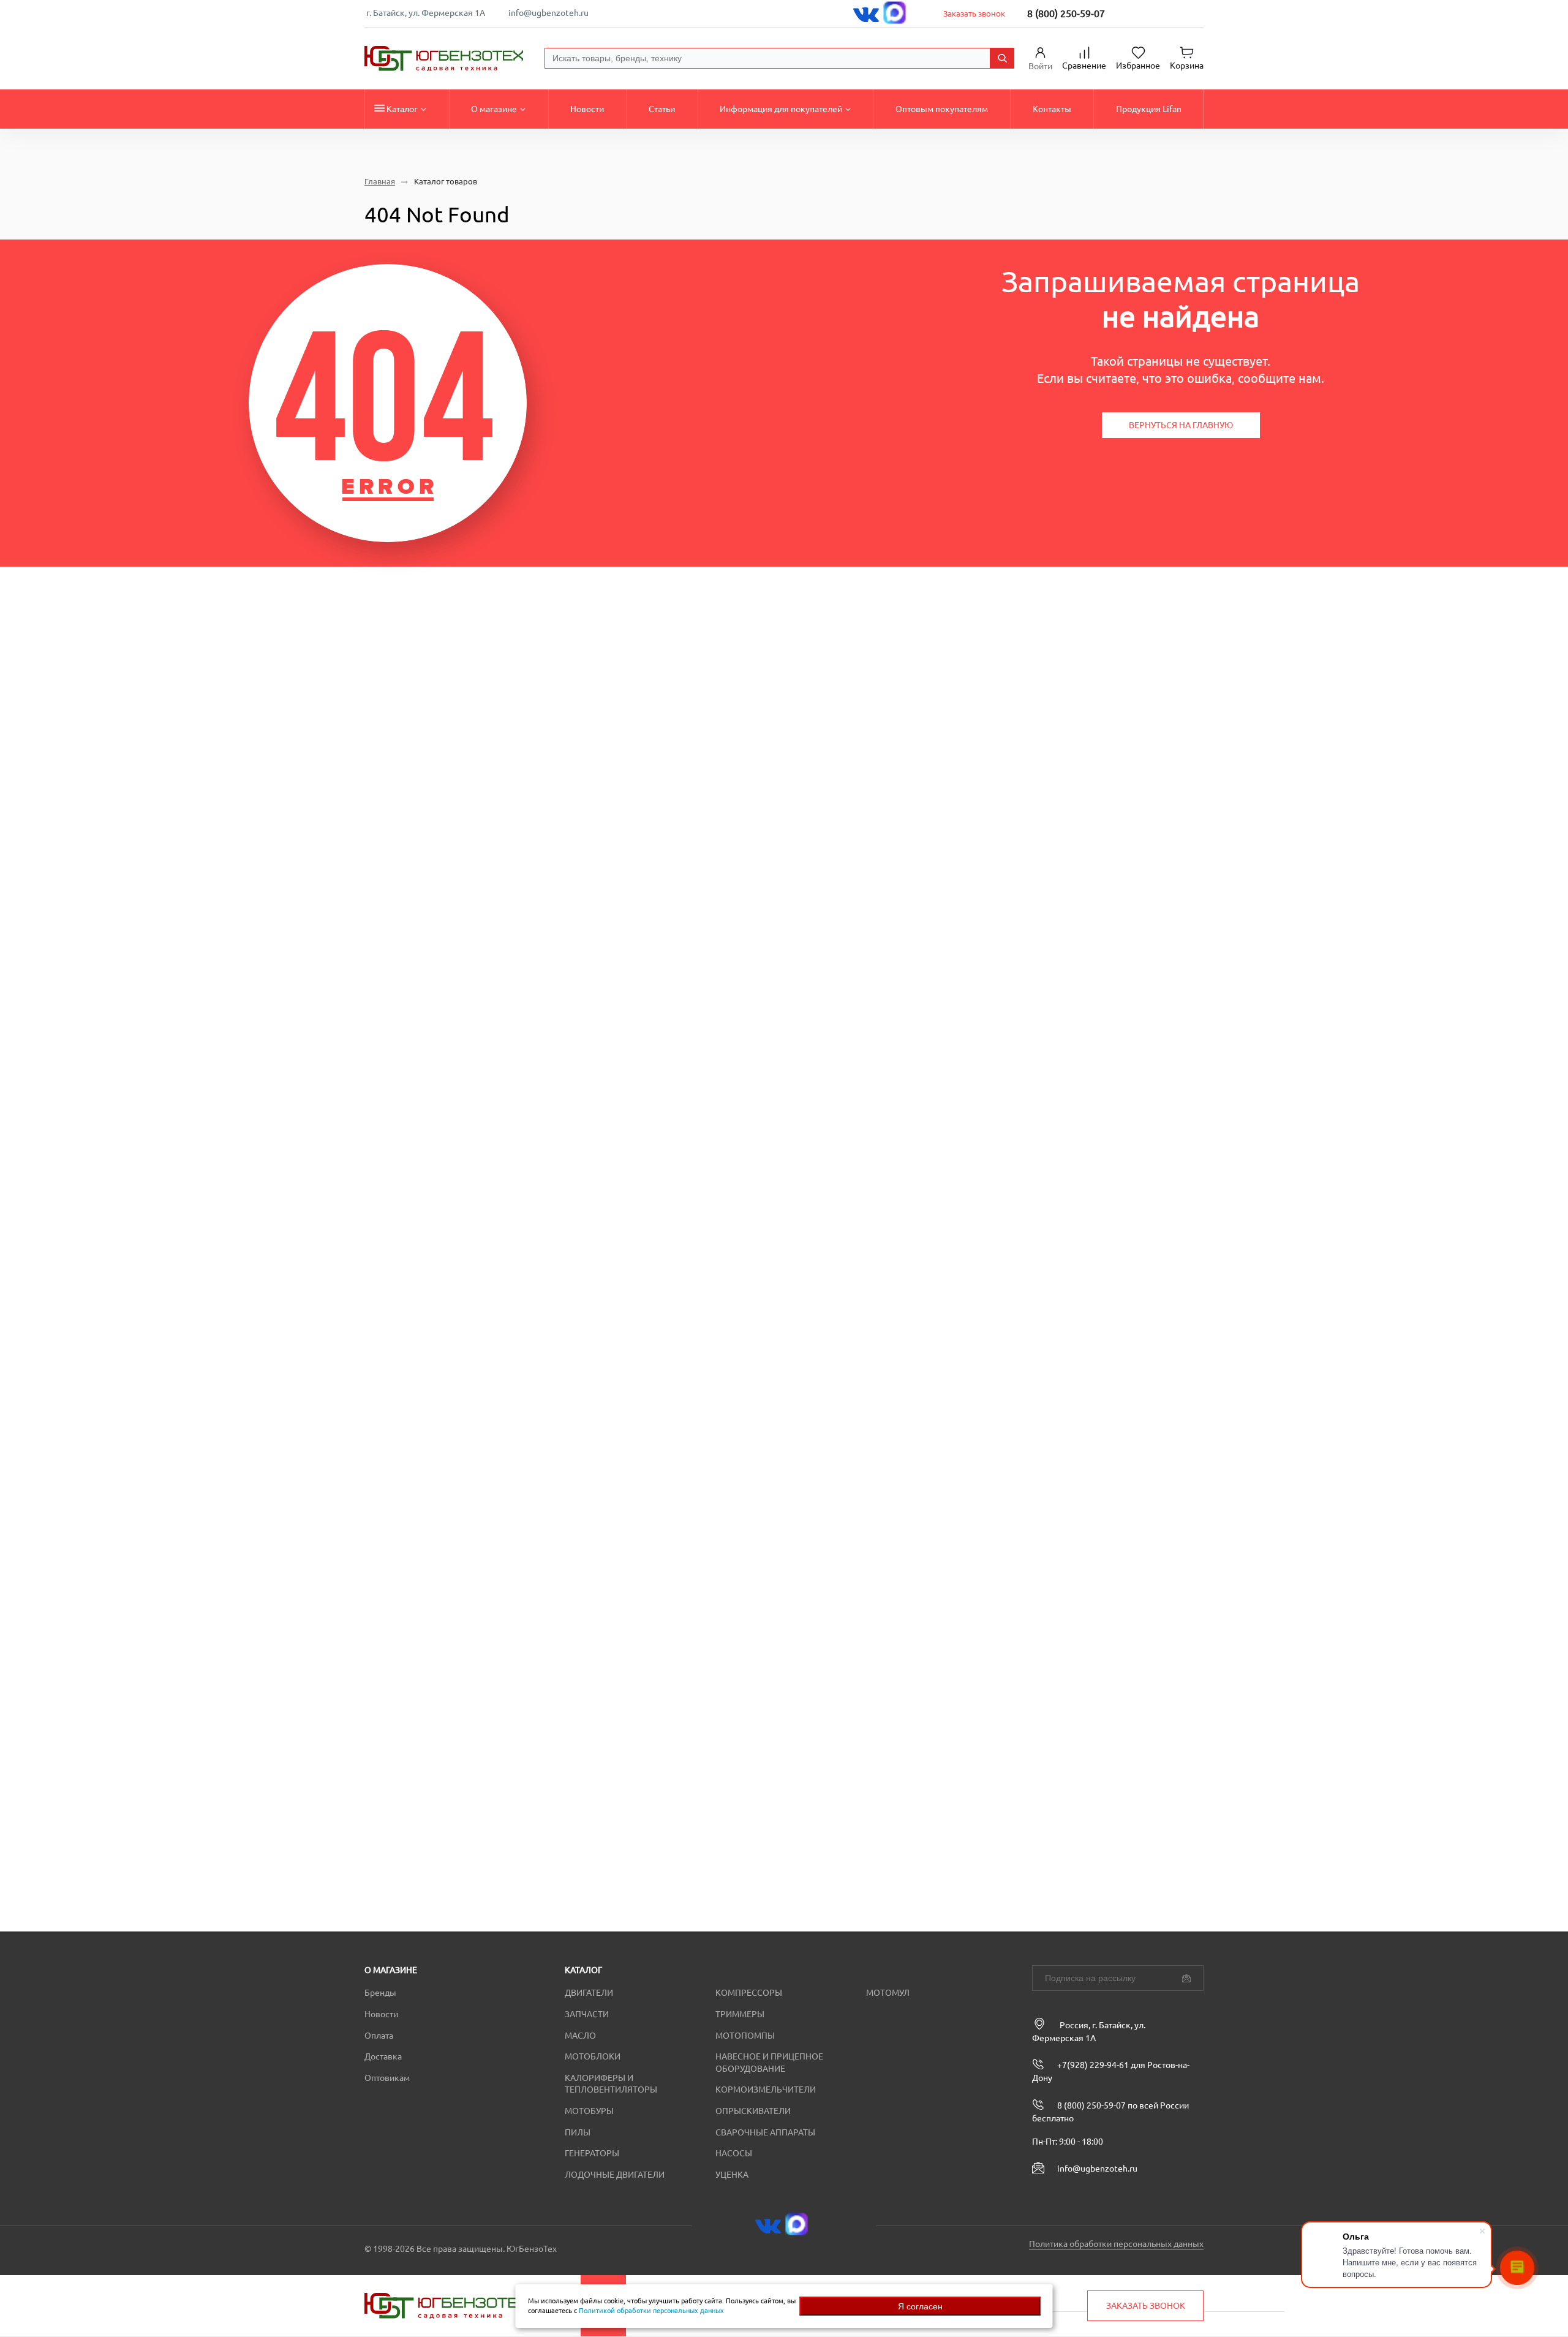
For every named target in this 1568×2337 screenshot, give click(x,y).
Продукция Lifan (1149, 109)
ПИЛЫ (578, 2132)
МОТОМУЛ (888, 1993)
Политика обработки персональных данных (1116, 2244)
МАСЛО (580, 2036)
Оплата (379, 2036)
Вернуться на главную (1181, 425)
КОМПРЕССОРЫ (749, 1993)
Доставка (383, 2056)
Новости (587, 109)
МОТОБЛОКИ (593, 2056)
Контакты (1052, 109)
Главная (380, 182)
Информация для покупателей (781, 109)
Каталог (402, 109)
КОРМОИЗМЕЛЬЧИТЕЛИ (766, 2090)
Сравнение (1084, 66)
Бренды (380, 1993)
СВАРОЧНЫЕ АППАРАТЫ (765, 2132)
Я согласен (920, 2306)
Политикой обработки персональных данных (651, 2311)
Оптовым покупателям (942, 109)
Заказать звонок (974, 13)
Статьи (662, 109)
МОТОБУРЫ (589, 2111)
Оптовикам (387, 2078)
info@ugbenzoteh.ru (548, 13)
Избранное (1138, 66)
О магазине (494, 109)
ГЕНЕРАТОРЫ (592, 2153)
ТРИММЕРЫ (740, 2014)
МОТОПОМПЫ (745, 2036)
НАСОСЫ (734, 2153)
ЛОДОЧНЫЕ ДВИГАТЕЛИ (615, 2175)
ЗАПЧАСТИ (587, 2014)
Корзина (1187, 66)
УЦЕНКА (732, 2175)
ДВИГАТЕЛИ (589, 1993)
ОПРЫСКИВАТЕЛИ (753, 2111)
